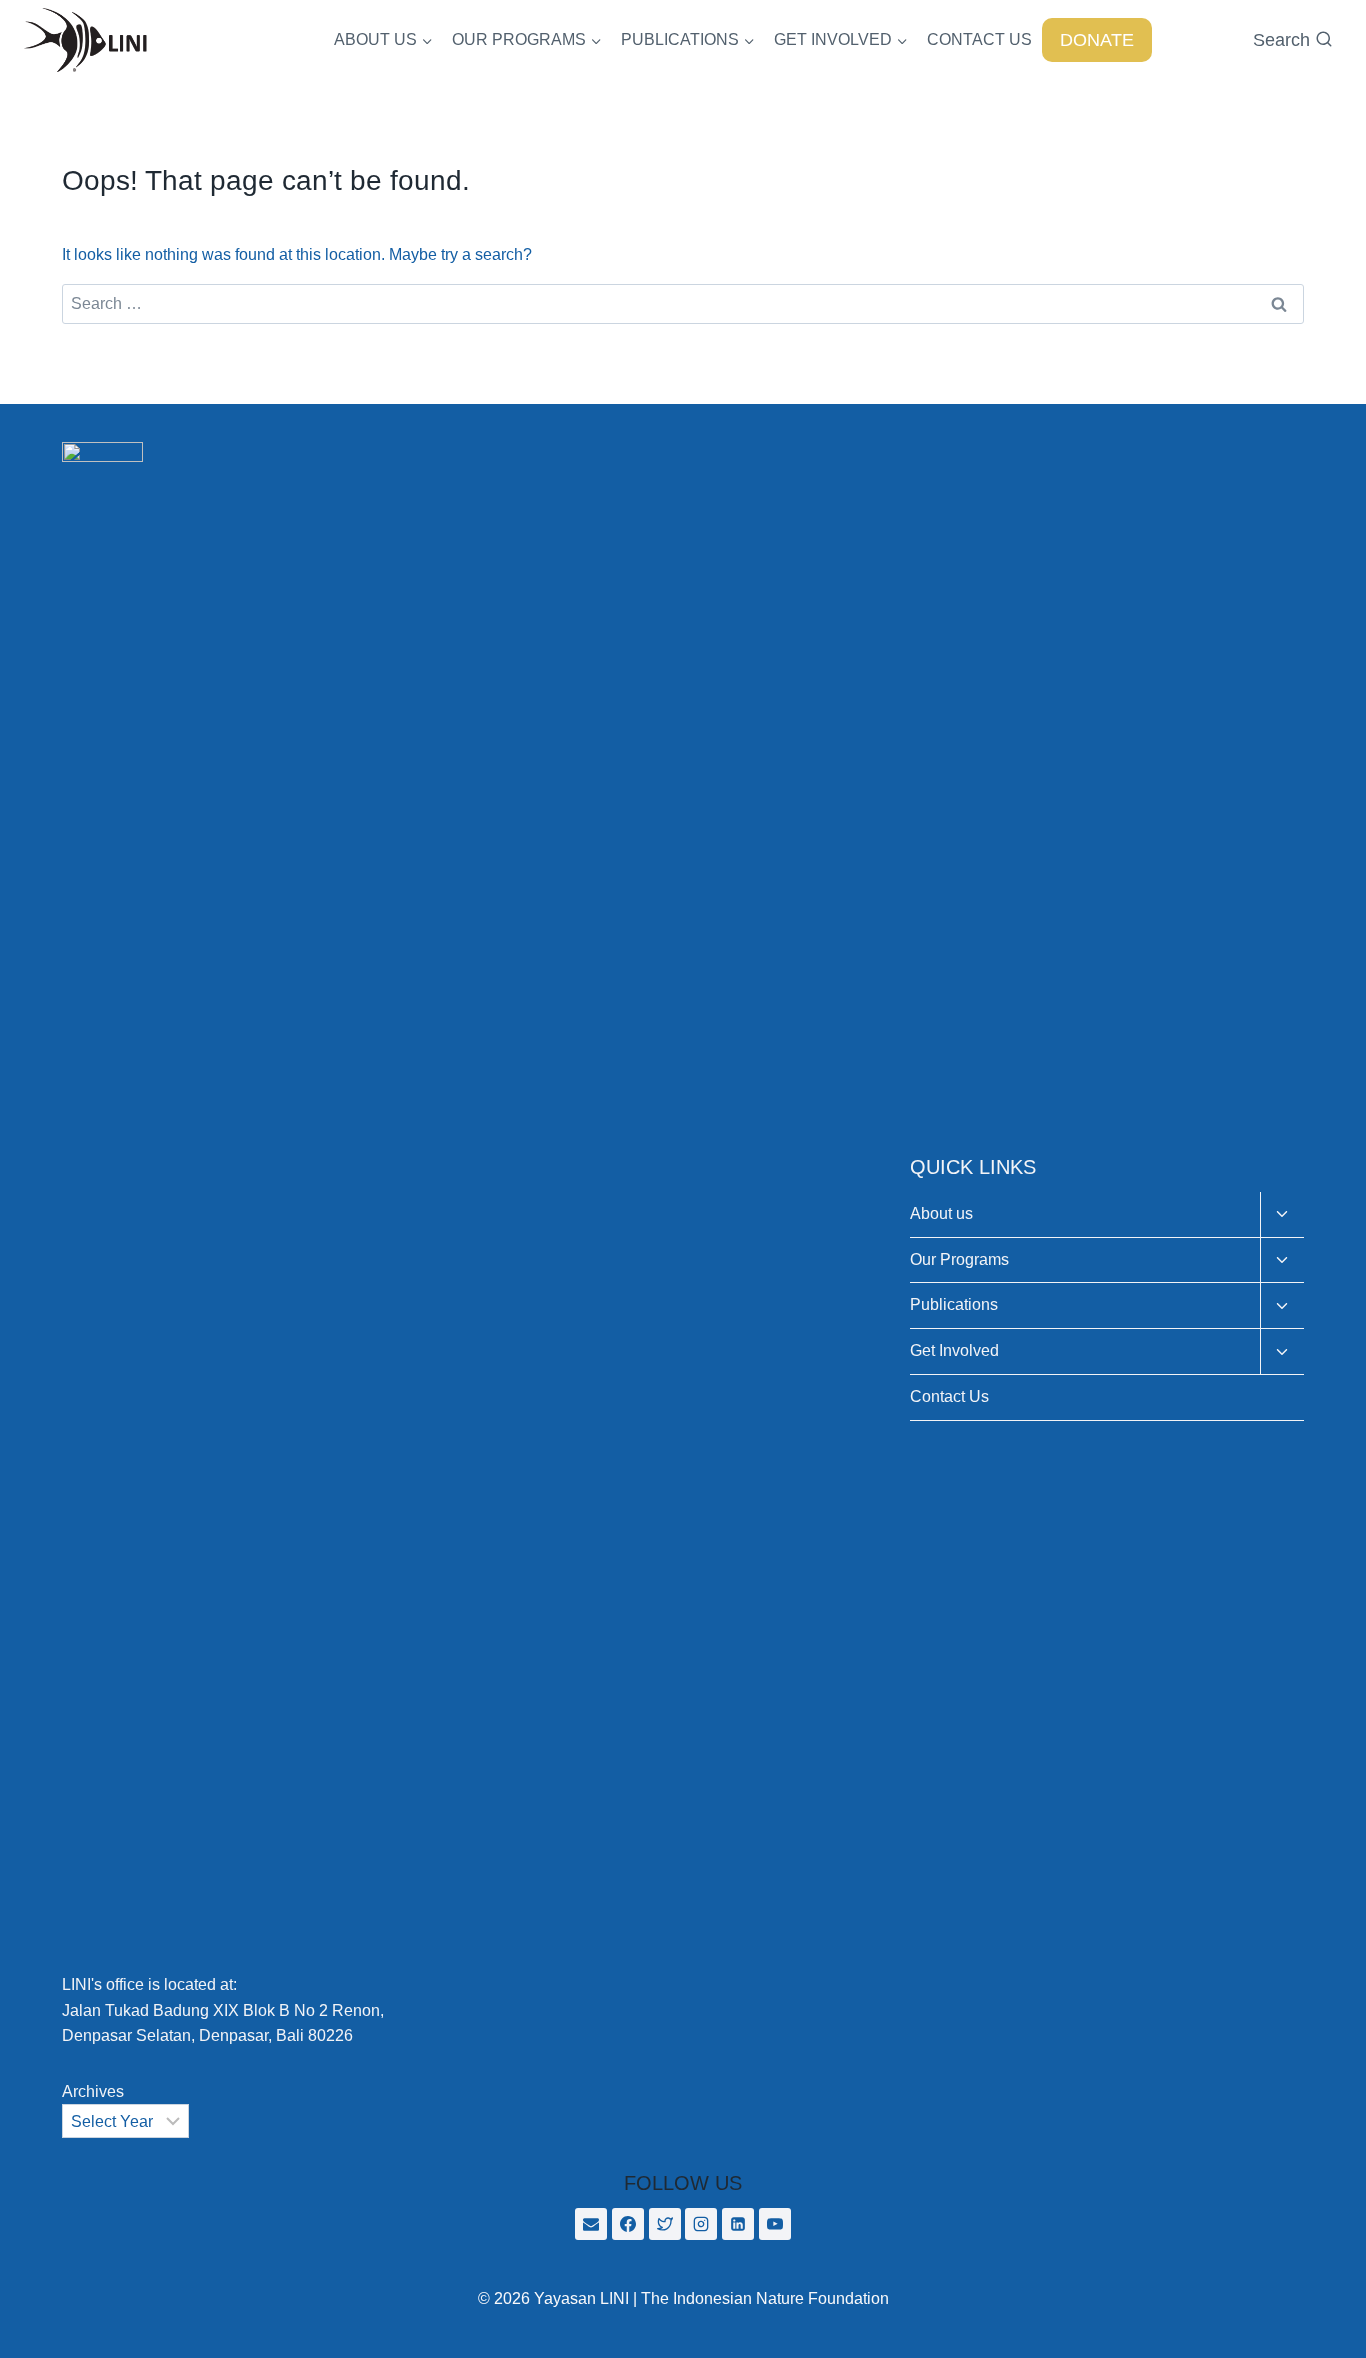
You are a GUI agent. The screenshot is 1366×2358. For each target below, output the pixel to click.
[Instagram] (701, 2224)
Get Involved (954, 1350)
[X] (665, 2224)
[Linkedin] (738, 2224)
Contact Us (949, 1396)
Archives (93, 2091)
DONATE (1097, 40)
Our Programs (959, 1259)
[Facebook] (628, 2224)
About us (941, 1213)
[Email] (591, 2224)
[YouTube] (775, 2224)
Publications (954, 1304)
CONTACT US (979, 39)
